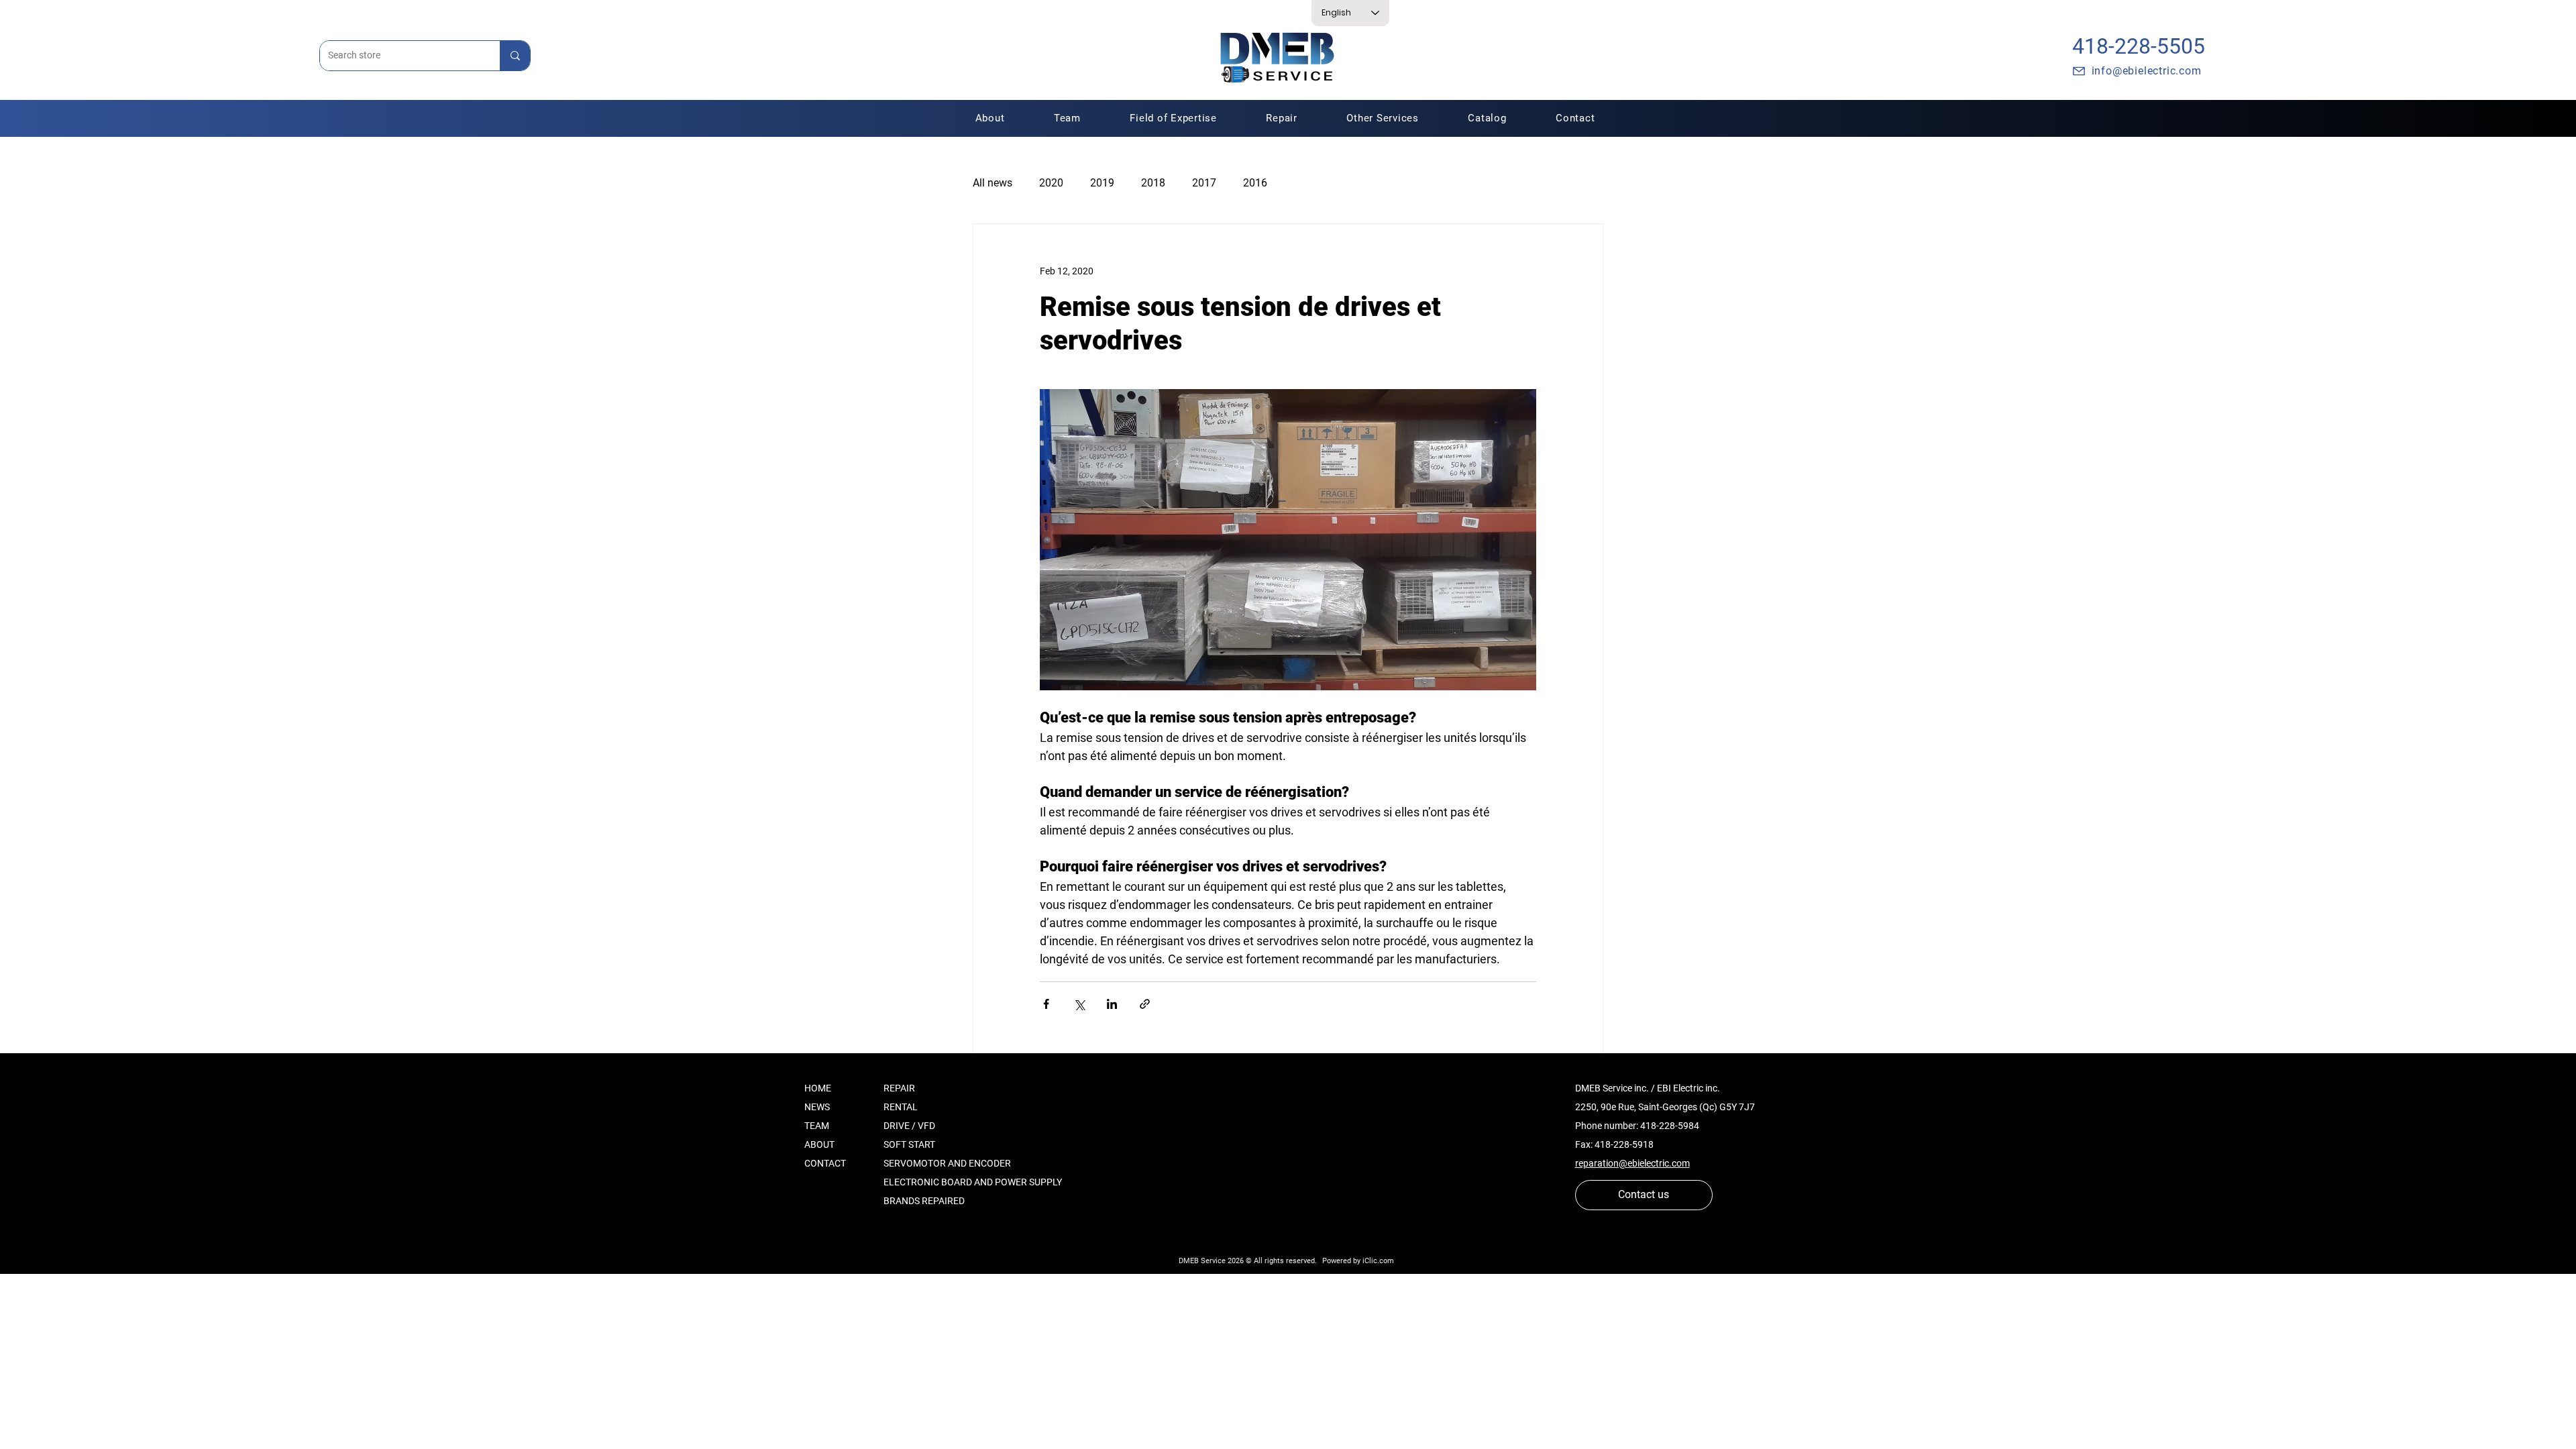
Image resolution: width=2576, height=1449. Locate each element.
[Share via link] (1145, 1004)
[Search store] (515, 56)
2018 (1153, 183)
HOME (818, 1088)
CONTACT (825, 1163)
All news (992, 183)
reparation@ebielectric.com (1632, 1163)
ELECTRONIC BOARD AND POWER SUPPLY (973, 1182)
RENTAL (901, 1107)
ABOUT (819, 1144)
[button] (1282, 118)
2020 (1051, 183)
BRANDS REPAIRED (924, 1201)
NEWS (817, 1107)
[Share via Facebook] (1046, 1004)
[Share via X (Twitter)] (1079, 1004)
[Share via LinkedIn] (1112, 1004)
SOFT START (909, 1144)
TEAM (817, 1126)
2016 (1255, 183)
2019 (1102, 183)
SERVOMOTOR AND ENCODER (947, 1163)
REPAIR (899, 1088)
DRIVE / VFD (909, 1126)
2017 (1204, 183)
